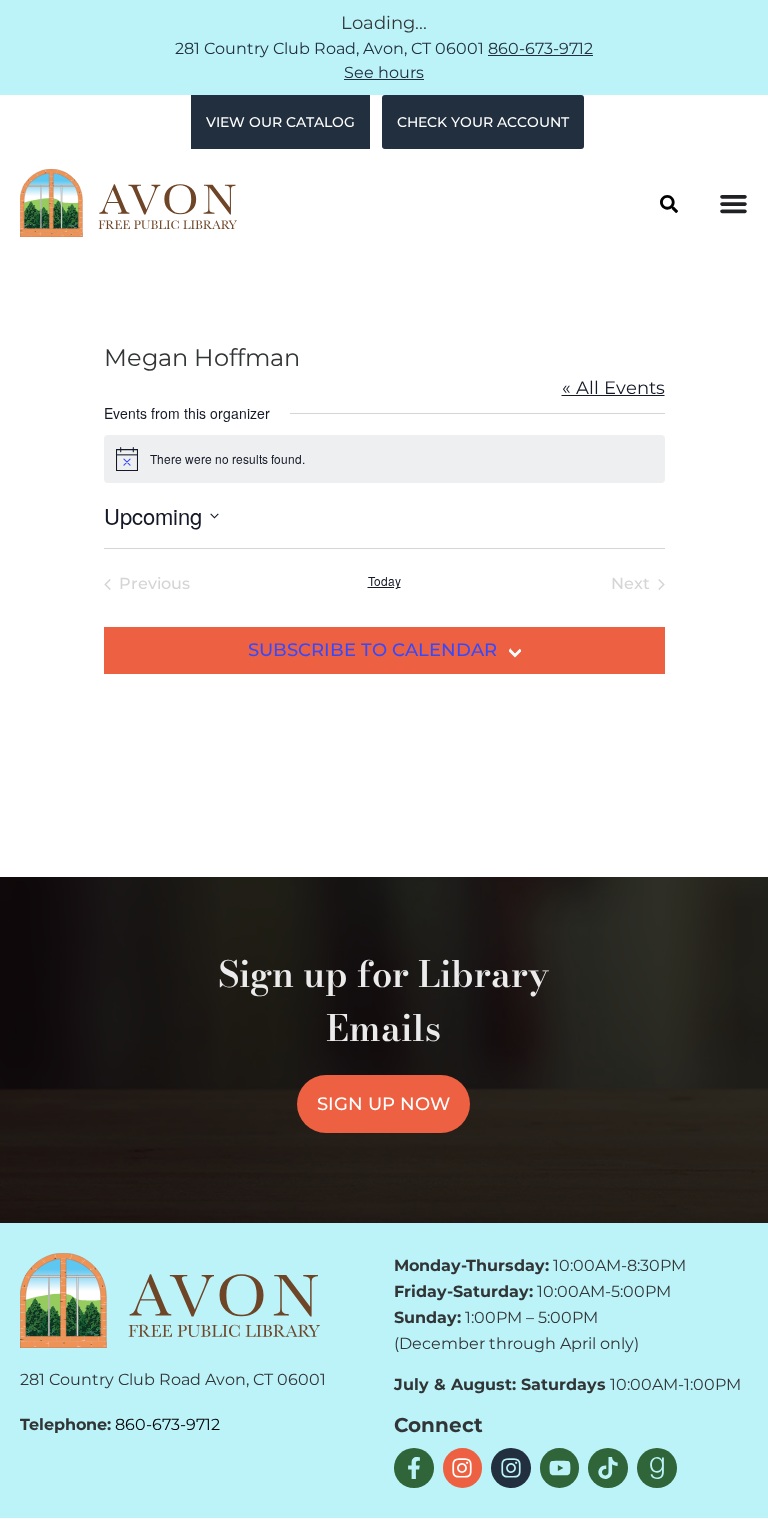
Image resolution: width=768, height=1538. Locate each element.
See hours (384, 72)
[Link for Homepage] (170, 1300)
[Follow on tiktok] (608, 1468)
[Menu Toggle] (733, 203)
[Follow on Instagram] (463, 1468)
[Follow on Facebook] (414, 1468)
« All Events (613, 388)
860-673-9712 (540, 48)
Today (384, 581)
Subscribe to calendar (372, 650)
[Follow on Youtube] (560, 1468)
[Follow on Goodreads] (657, 1468)
